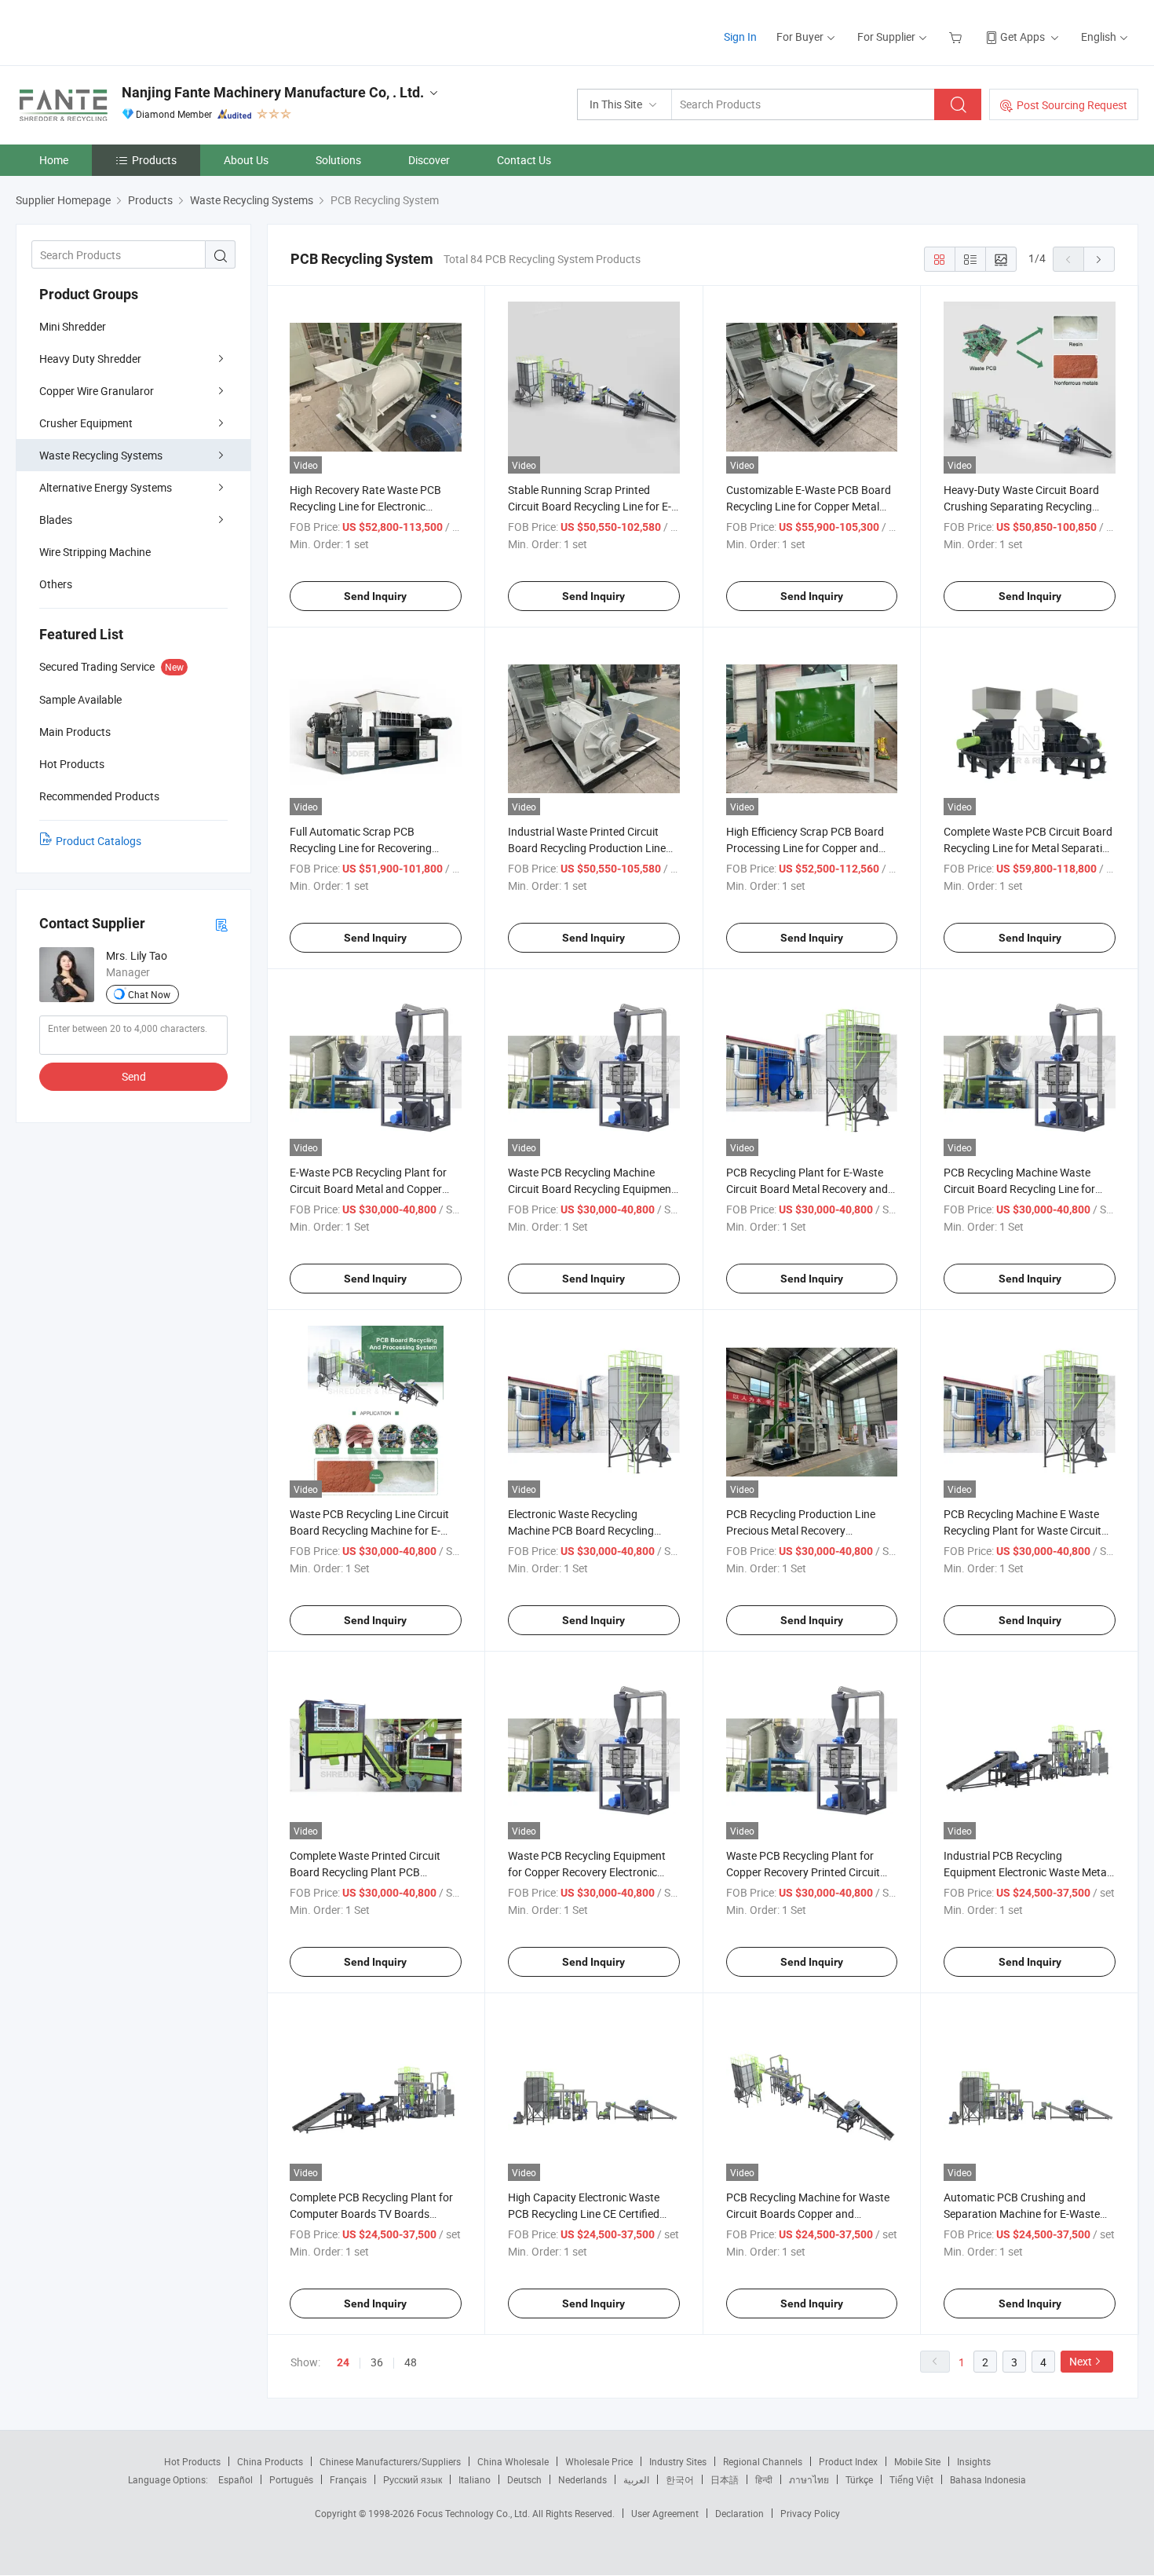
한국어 (680, 2479)
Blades (56, 520)
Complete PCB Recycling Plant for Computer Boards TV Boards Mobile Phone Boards (371, 2214)
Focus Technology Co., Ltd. (475, 2513)
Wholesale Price (599, 2461)
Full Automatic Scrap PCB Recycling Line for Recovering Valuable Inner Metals (361, 848)
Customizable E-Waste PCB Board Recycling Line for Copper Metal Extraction (809, 506)
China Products (270, 2461)
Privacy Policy (810, 2513)
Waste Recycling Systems (101, 455)
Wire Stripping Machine (95, 552)
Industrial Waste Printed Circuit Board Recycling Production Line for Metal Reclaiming (587, 848)
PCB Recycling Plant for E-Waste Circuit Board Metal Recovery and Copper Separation (807, 1189)
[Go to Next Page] (1099, 259)
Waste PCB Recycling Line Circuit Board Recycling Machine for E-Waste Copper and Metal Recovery (373, 1530)
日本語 (725, 2479)
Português (291, 2479)
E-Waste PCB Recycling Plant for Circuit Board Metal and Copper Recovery (368, 1189)
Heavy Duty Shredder (90, 359)
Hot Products (192, 2461)
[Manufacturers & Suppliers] (117, 31)
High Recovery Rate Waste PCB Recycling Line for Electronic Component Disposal (365, 506)
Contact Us (524, 160)
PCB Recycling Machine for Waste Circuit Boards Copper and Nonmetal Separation (808, 2214)
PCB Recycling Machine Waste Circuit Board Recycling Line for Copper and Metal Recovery (1019, 1189)
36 (377, 2362)
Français (348, 2479)
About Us (246, 160)
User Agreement (665, 2513)
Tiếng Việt (911, 2479)
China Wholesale (513, 2461)
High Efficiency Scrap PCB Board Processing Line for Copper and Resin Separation (805, 848)
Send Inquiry (375, 596)
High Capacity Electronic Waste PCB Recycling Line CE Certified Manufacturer (584, 2214)
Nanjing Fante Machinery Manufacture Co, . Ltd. (273, 92)
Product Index (848, 2461)
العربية (636, 2479)
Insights (974, 2461)
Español (236, 2479)
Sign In (740, 37)
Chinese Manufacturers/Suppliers (390, 2461)
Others (56, 584)
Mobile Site (917, 2461)
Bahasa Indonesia (988, 2479)
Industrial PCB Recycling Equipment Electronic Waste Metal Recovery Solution (1026, 1872)
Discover (429, 160)
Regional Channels (763, 2461)
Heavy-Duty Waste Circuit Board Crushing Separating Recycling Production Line (1021, 506)
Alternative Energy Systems (106, 487)
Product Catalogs (99, 841)
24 (343, 2362)
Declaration (740, 2513)
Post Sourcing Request (1072, 105)
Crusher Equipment (86, 423)
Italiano (475, 2479)
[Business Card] (221, 924)
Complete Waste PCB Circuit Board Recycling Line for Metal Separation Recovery (1029, 848)
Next (1081, 2361)
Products (154, 160)
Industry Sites (678, 2461)
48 (411, 2362)
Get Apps (1023, 37)
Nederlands (582, 2479)
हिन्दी (764, 2479)
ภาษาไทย (809, 2479)
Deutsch (524, 2479)
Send (134, 1076)
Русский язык (413, 2479)
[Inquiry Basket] (957, 37)
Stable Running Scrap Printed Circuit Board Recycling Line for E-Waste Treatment (590, 506)
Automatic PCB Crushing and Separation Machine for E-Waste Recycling (1022, 2214)
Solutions (338, 160)
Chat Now (149, 994)
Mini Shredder (73, 326)
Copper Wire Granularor (97, 391)
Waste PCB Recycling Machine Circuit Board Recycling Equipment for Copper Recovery (592, 1189)
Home (54, 160)
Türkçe (859, 2479)
